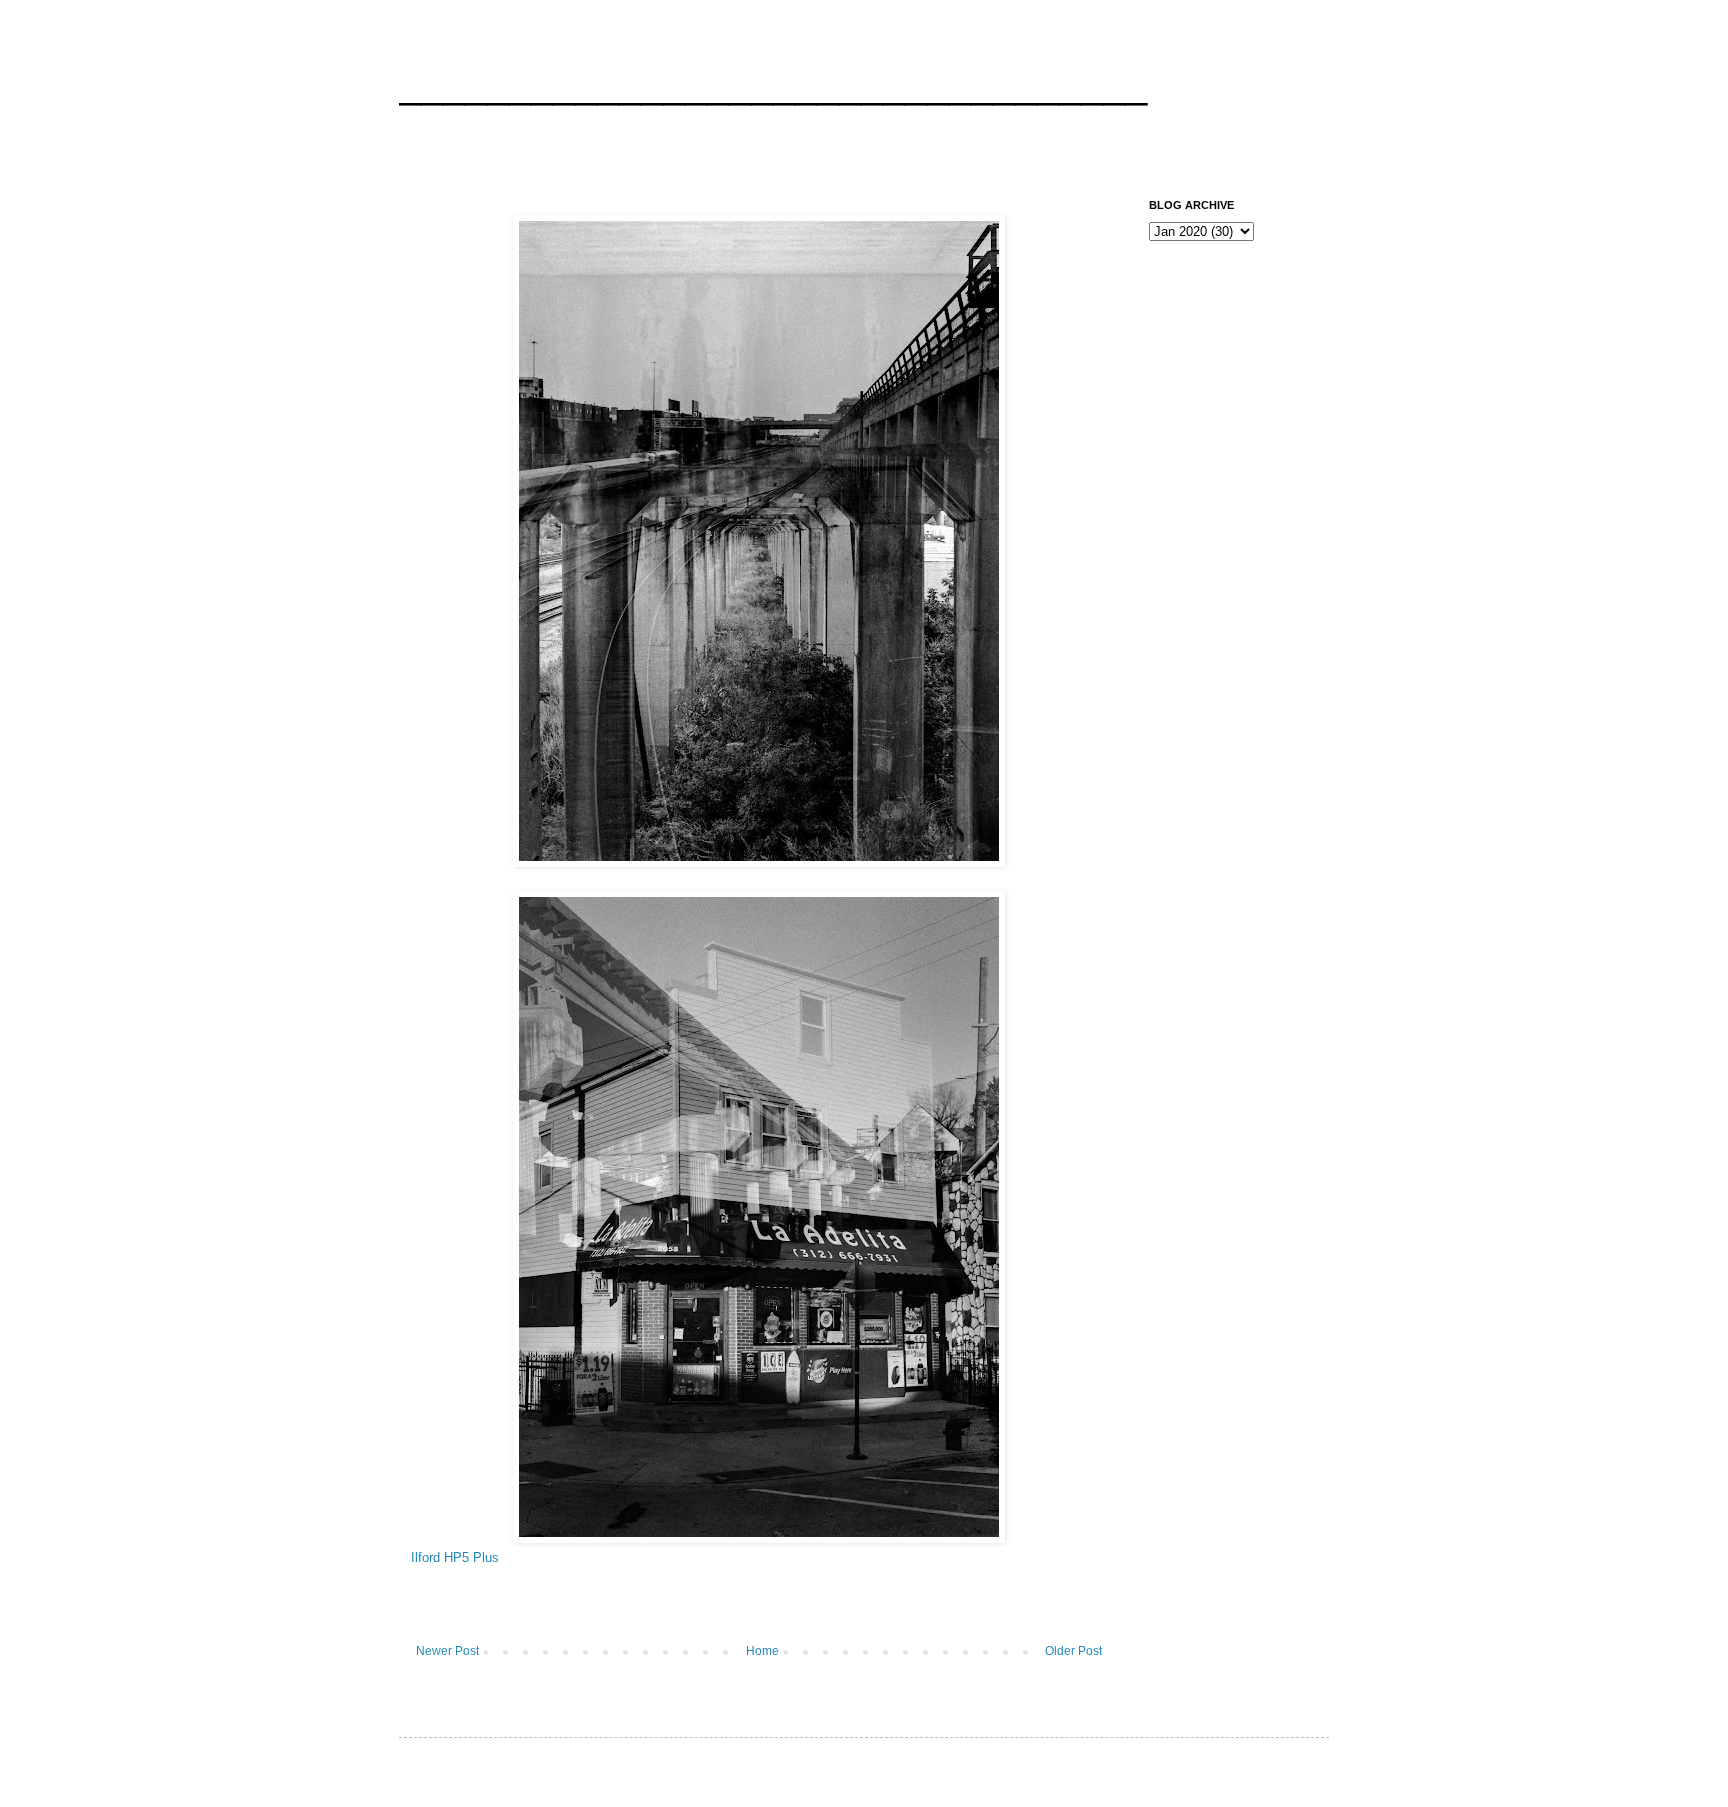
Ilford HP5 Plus (455, 1557)
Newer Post (447, 1651)
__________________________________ (773, 84)
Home (762, 1651)
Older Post (1073, 1651)
